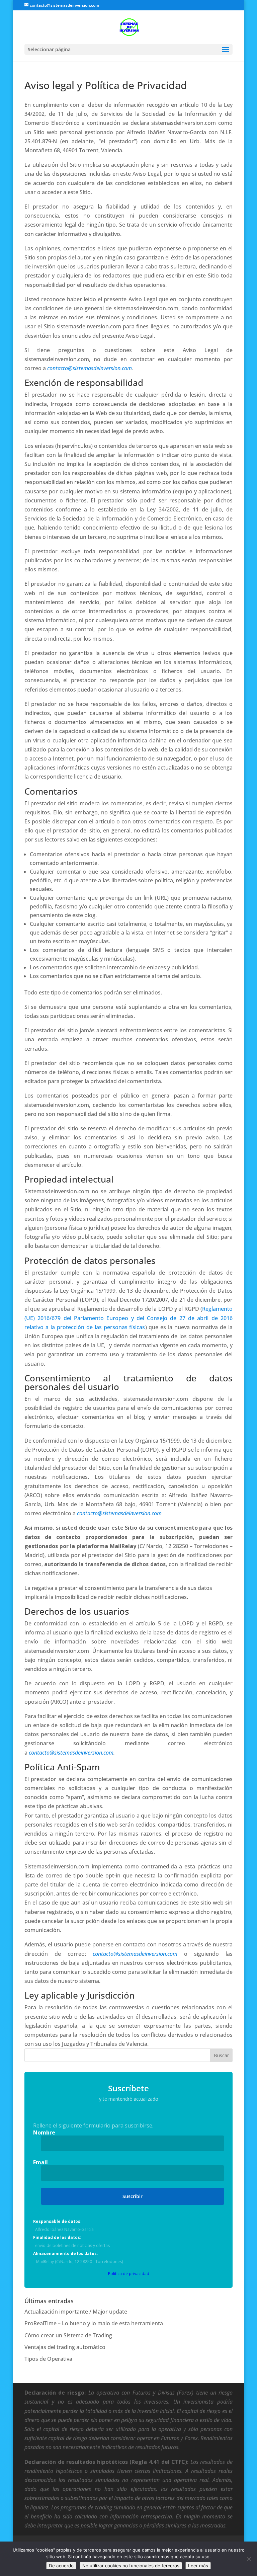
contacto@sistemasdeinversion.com (90, 368)
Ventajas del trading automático (65, 2347)
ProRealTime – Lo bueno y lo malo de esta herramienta (94, 2323)
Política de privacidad (129, 2274)
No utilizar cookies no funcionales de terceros (131, 2566)
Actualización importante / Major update (76, 2312)
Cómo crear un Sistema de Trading (68, 2335)
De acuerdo (61, 2566)
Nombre (44, 2132)
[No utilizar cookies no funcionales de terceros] (249, 2559)
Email (40, 2162)
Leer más (198, 2566)
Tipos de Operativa (48, 2359)
